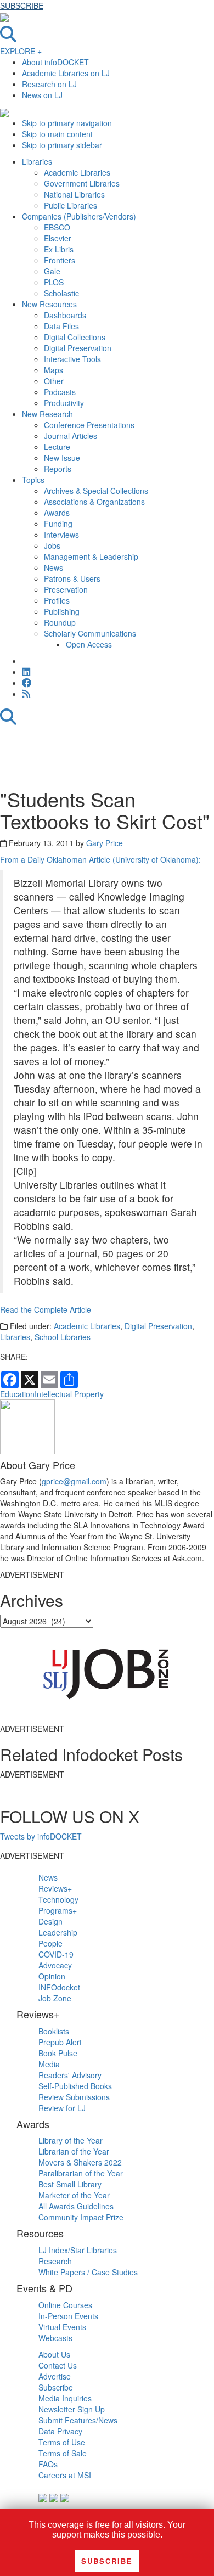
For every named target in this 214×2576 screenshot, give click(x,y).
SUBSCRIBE (22, 5)
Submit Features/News (78, 2420)
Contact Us (58, 2365)
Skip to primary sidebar (62, 145)
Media (49, 2064)
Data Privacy (60, 2431)
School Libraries (63, 1337)
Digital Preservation (158, 1326)
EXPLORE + (21, 51)
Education (17, 1394)
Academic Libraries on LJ (66, 73)
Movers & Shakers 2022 (80, 2162)
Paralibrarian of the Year (81, 2173)
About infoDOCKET (55, 62)
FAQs (48, 2464)
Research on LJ (49, 84)
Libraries (15, 1337)
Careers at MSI (65, 2475)
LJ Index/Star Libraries (78, 2250)
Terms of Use (62, 2442)
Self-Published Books (75, 2086)
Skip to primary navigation (67, 123)
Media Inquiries (65, 2398)
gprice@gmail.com (74, 1481)
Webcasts (55, 2338)
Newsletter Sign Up (72, 2409)
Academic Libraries (87, 1326)
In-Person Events (68, 2316)
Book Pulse (58, 2053)
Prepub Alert (60, 2042)
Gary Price (105, 843)
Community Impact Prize (81, 2217)
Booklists (54, 2031)
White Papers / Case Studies (88, 2272)
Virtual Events (62, 2327)
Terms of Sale (63, 2453)
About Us (54, 2354)
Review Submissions (74, 2097)
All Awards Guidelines (76, 2206)
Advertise (55, 2376)
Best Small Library (70, 2184)
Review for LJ (62, 2108)
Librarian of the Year (74, 2151)
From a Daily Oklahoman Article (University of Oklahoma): (100, 859)
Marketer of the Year (74, 2195)
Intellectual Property (69, 1394)
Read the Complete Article (46, 1309)
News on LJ (42, 95)
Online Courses (65, 2305)
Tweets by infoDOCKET (41, 1836)
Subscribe (56, 2387)
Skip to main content (57, 134)
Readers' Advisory (70, 2075)
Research (55, 2261)
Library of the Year (71, 2140)
